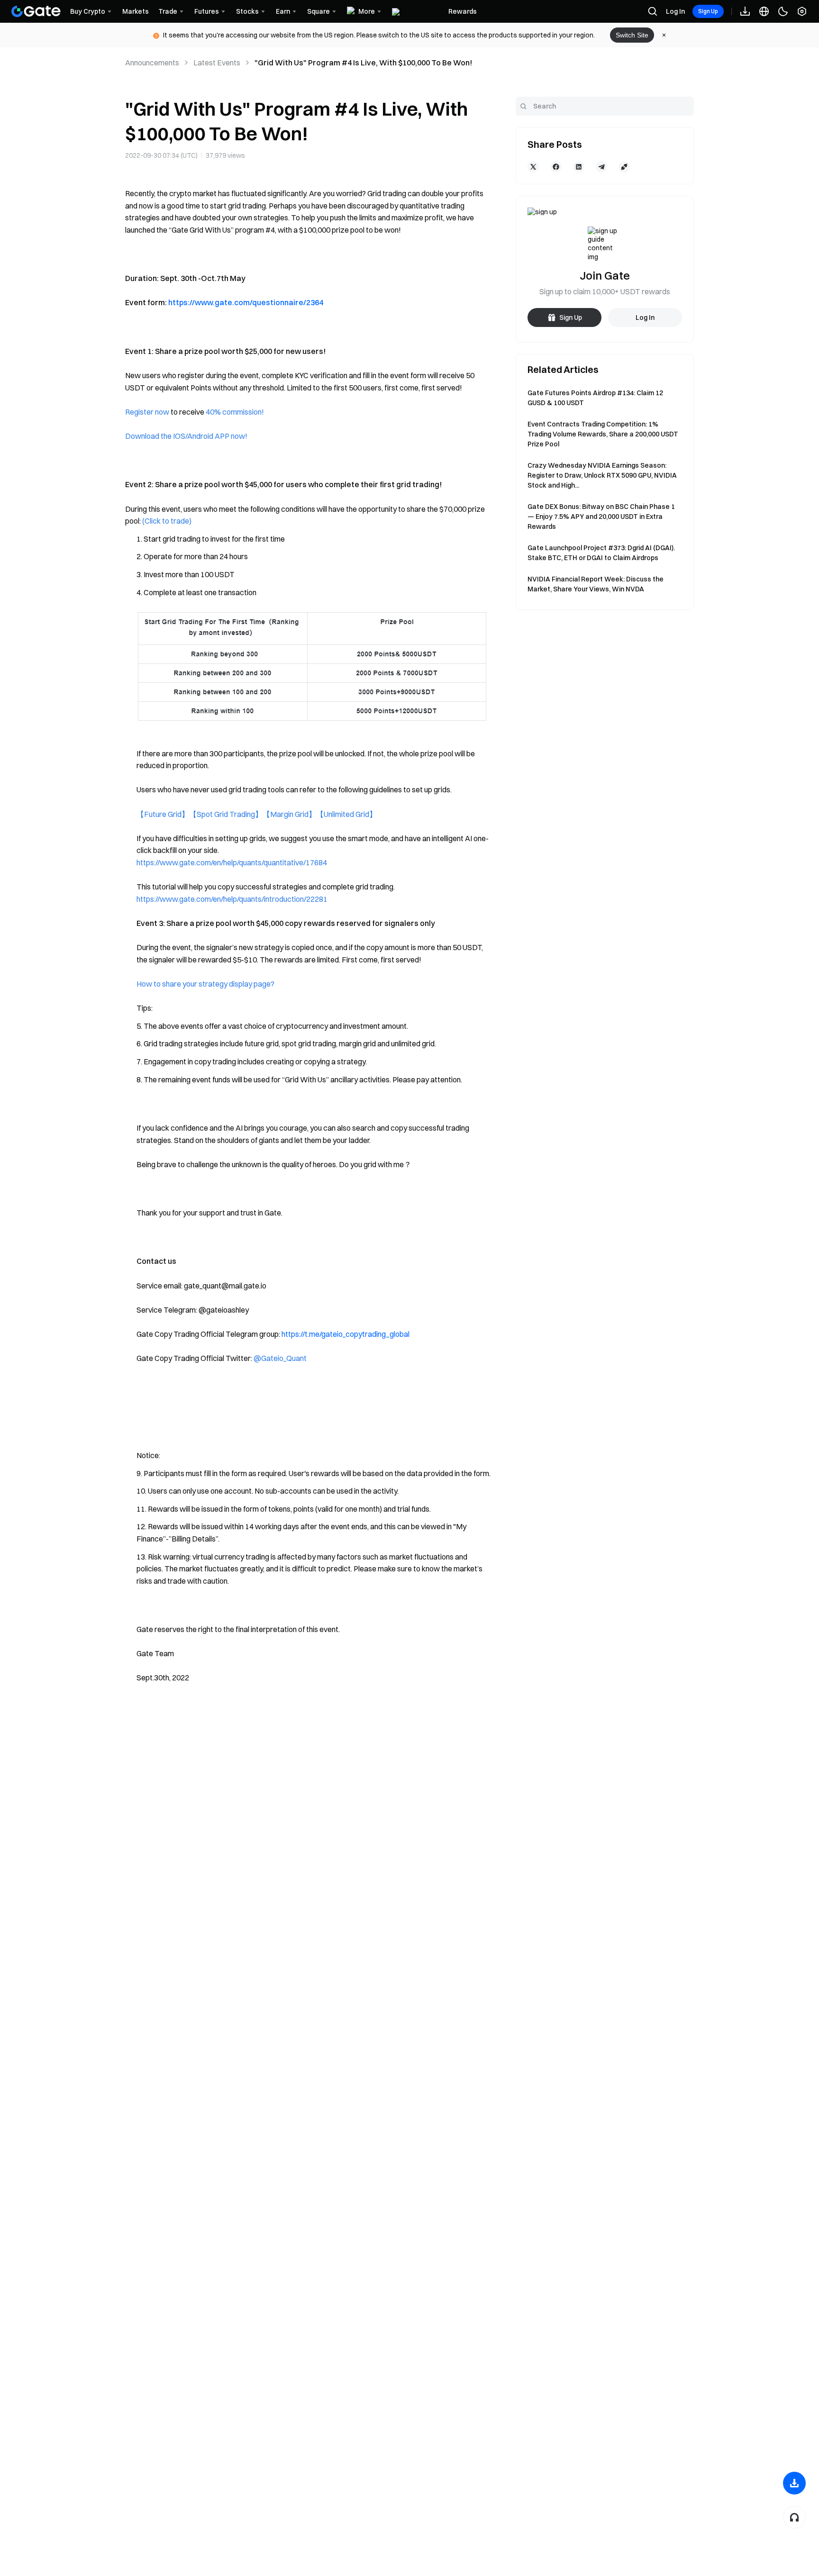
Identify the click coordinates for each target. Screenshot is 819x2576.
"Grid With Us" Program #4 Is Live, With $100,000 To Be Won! (363, 63)
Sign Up (708, 11)
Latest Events (217, 63)
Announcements (152, 63)
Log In (675, 11)
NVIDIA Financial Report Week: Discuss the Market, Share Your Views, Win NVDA (596, 584)
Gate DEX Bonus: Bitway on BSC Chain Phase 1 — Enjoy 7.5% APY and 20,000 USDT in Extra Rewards (601, 517)
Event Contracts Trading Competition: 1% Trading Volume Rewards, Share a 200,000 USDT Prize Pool (603, 434)
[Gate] (36, 11)
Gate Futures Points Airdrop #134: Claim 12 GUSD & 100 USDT (595, 398)
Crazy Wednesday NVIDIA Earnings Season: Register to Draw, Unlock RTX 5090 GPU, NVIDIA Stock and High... (602, 475)
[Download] (794, 2483)
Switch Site (632, 35)
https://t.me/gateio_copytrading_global (346, 1334)
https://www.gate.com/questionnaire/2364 (246, 302)
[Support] (794, 2517)
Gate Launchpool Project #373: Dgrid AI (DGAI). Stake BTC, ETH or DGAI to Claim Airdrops (601, 553)
